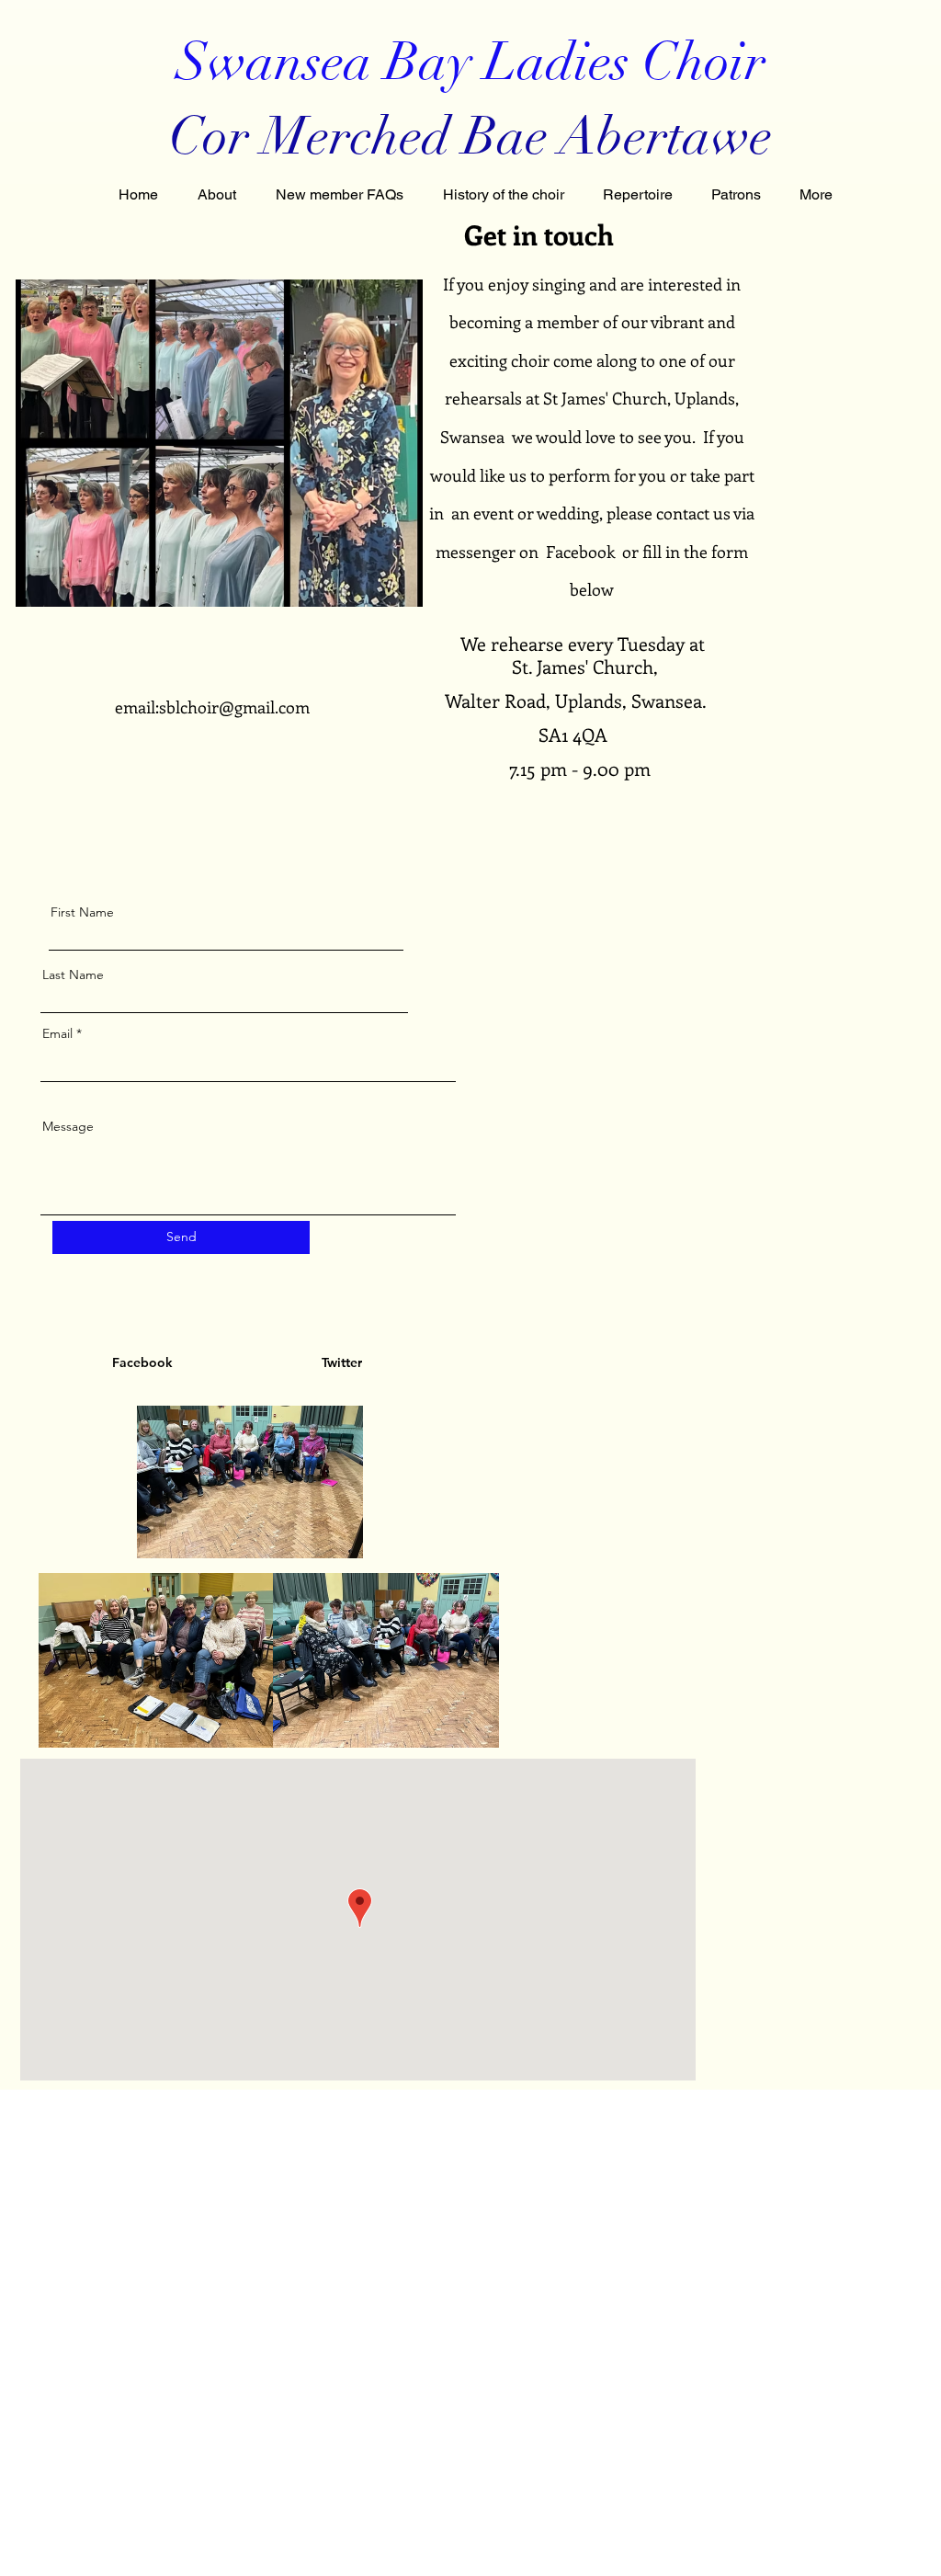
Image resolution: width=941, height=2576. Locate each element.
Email (57, 1033)
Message (68, 1126)
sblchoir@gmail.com (234, 707)
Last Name (73, 975)
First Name (82, 912)
